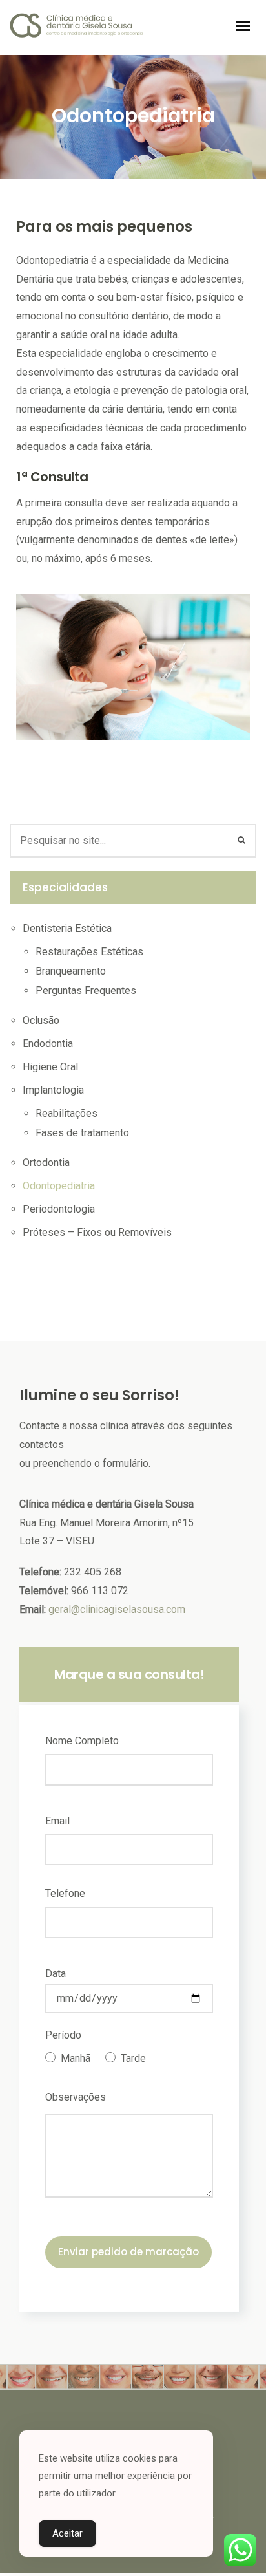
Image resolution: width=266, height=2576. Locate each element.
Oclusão (41, 1020)
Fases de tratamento (82, 1133)
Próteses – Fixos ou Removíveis (97, 1232)
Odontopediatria (59, 1186)
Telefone (65, 1893)
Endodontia (48, 1044)
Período (63, 2035)
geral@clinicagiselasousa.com (117, 1609)
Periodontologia (59, 1209)
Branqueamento (71, 971)
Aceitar (67, 2533)
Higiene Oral (50, 1067)
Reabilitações (66, 1113)
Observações (76, 2097)
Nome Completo (82, 1741)
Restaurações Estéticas (89, 952)
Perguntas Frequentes (86, 990)
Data (56, 1974)
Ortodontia (46, 1163)
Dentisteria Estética (67, 928)
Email (57, 1821)
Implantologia (53, 1090)
